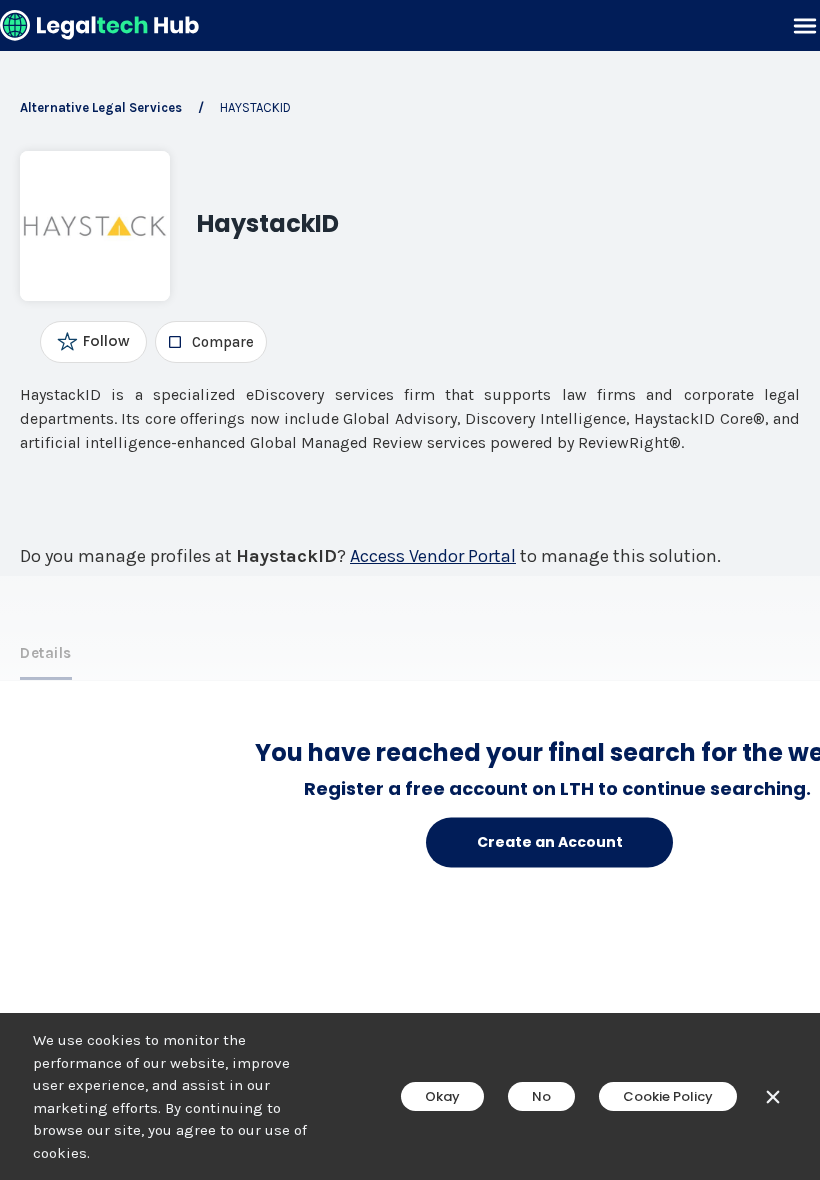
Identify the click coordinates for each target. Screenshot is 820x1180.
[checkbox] (210, 342)
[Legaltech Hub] (100, 25)
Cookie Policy (668, 1096)
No (541, 1096)
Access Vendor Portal (433, 556)
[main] (410, 590)
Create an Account (550, 842)
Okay (442, 1096)
